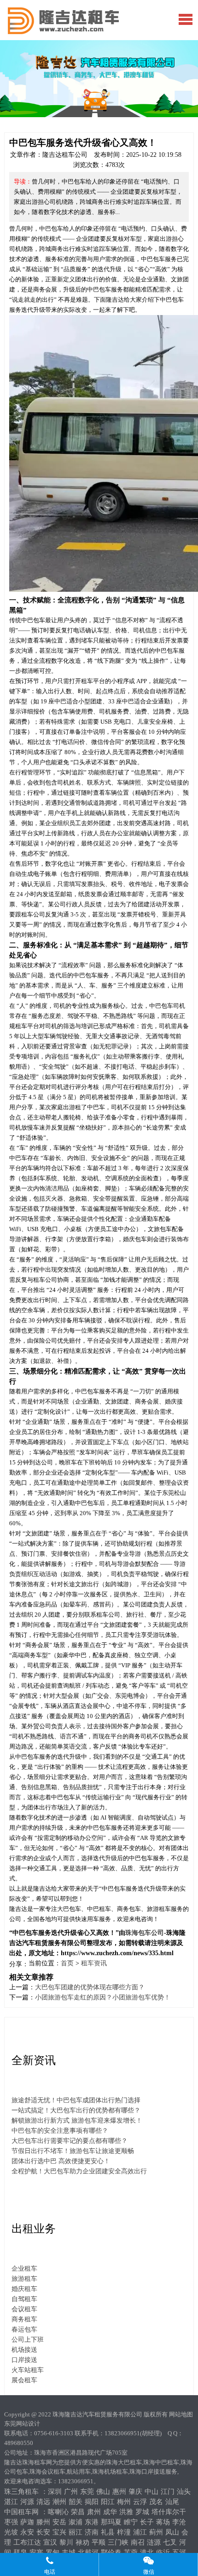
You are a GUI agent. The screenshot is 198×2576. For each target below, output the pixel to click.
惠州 (119, 2492)
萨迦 (27, 2522)
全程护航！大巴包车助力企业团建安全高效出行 (79, 2171)
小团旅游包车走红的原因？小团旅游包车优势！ (103, 1997)
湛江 (11, 2502)
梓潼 (124, 2532)
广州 (71, 2492)
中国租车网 (21, 2512)
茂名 (156, 2502)
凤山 (172, 2532)
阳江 (108, 2502)
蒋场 (163, 2522)
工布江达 (27, 2542)
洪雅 (126, 2512)
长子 (147, 2522)
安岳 (59, 2522)
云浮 (140, 2502)
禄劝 (82, 2542)
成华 (110, 2512)
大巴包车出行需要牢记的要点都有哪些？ (70, 2141)
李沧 (179, 2522)
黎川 (66, 2542)
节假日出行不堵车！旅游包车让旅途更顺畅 (73, 2151)
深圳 (55, 2492)
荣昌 (78, 2512)
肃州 (94, 2512)
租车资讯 (94, 1963)
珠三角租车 (21, 2492)
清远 (43, 2502)
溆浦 (76, 2522)
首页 (67, 1963)
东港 (92, 2522)
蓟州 (156, 2532)
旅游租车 (24, 2279)
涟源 (154, 2542)
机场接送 (24, 2350)
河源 (27, 2502)
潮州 (59, 2502)
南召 (138, 2542)
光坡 (11, 2532)
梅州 (124, 2502)
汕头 (184, 2492)
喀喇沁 (58, 2512)
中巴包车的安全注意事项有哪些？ (60, 2131)
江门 (168, 2492)
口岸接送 (24, 2360)
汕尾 (172, 2502)
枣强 (11, 2522)
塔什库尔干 (169, 2512)
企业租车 (24, 2269)
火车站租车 (28, 2370)
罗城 (142, 2512)
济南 (92, 2532)
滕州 (43, 2522)
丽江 (76, 2532)
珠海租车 (95, 29)
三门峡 (118, 2542)
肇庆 (135, 2492)
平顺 (99, 2542)
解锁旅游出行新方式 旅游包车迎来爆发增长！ (77, 2121)
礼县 (108, 2532)
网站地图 (181, 2414)
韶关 (76, 2502)
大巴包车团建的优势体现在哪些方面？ (90, 1987)
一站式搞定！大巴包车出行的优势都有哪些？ (76, 2110)
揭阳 (92, 2502)
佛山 (103, 2492)
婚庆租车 (24, 2289)
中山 (151, 2492)
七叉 (170, 2542)
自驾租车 (24, 2299)
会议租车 (24, 2309)
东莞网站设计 (22, 2424)
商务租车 (24, 2319)
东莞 (87, 2492)
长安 (43, 2532)
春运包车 (24, 2329)
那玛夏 (111, 2522)
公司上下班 (28, 2340)
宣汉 (50, 2542)
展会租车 (24, 2380)
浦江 (140, 2532)
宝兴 (59, 2532)
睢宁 (131, 2522)
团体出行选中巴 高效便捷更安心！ (61, 2161)
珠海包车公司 (145, 1933)
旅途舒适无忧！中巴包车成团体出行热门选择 (76, 2100)
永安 (27, 2532)
